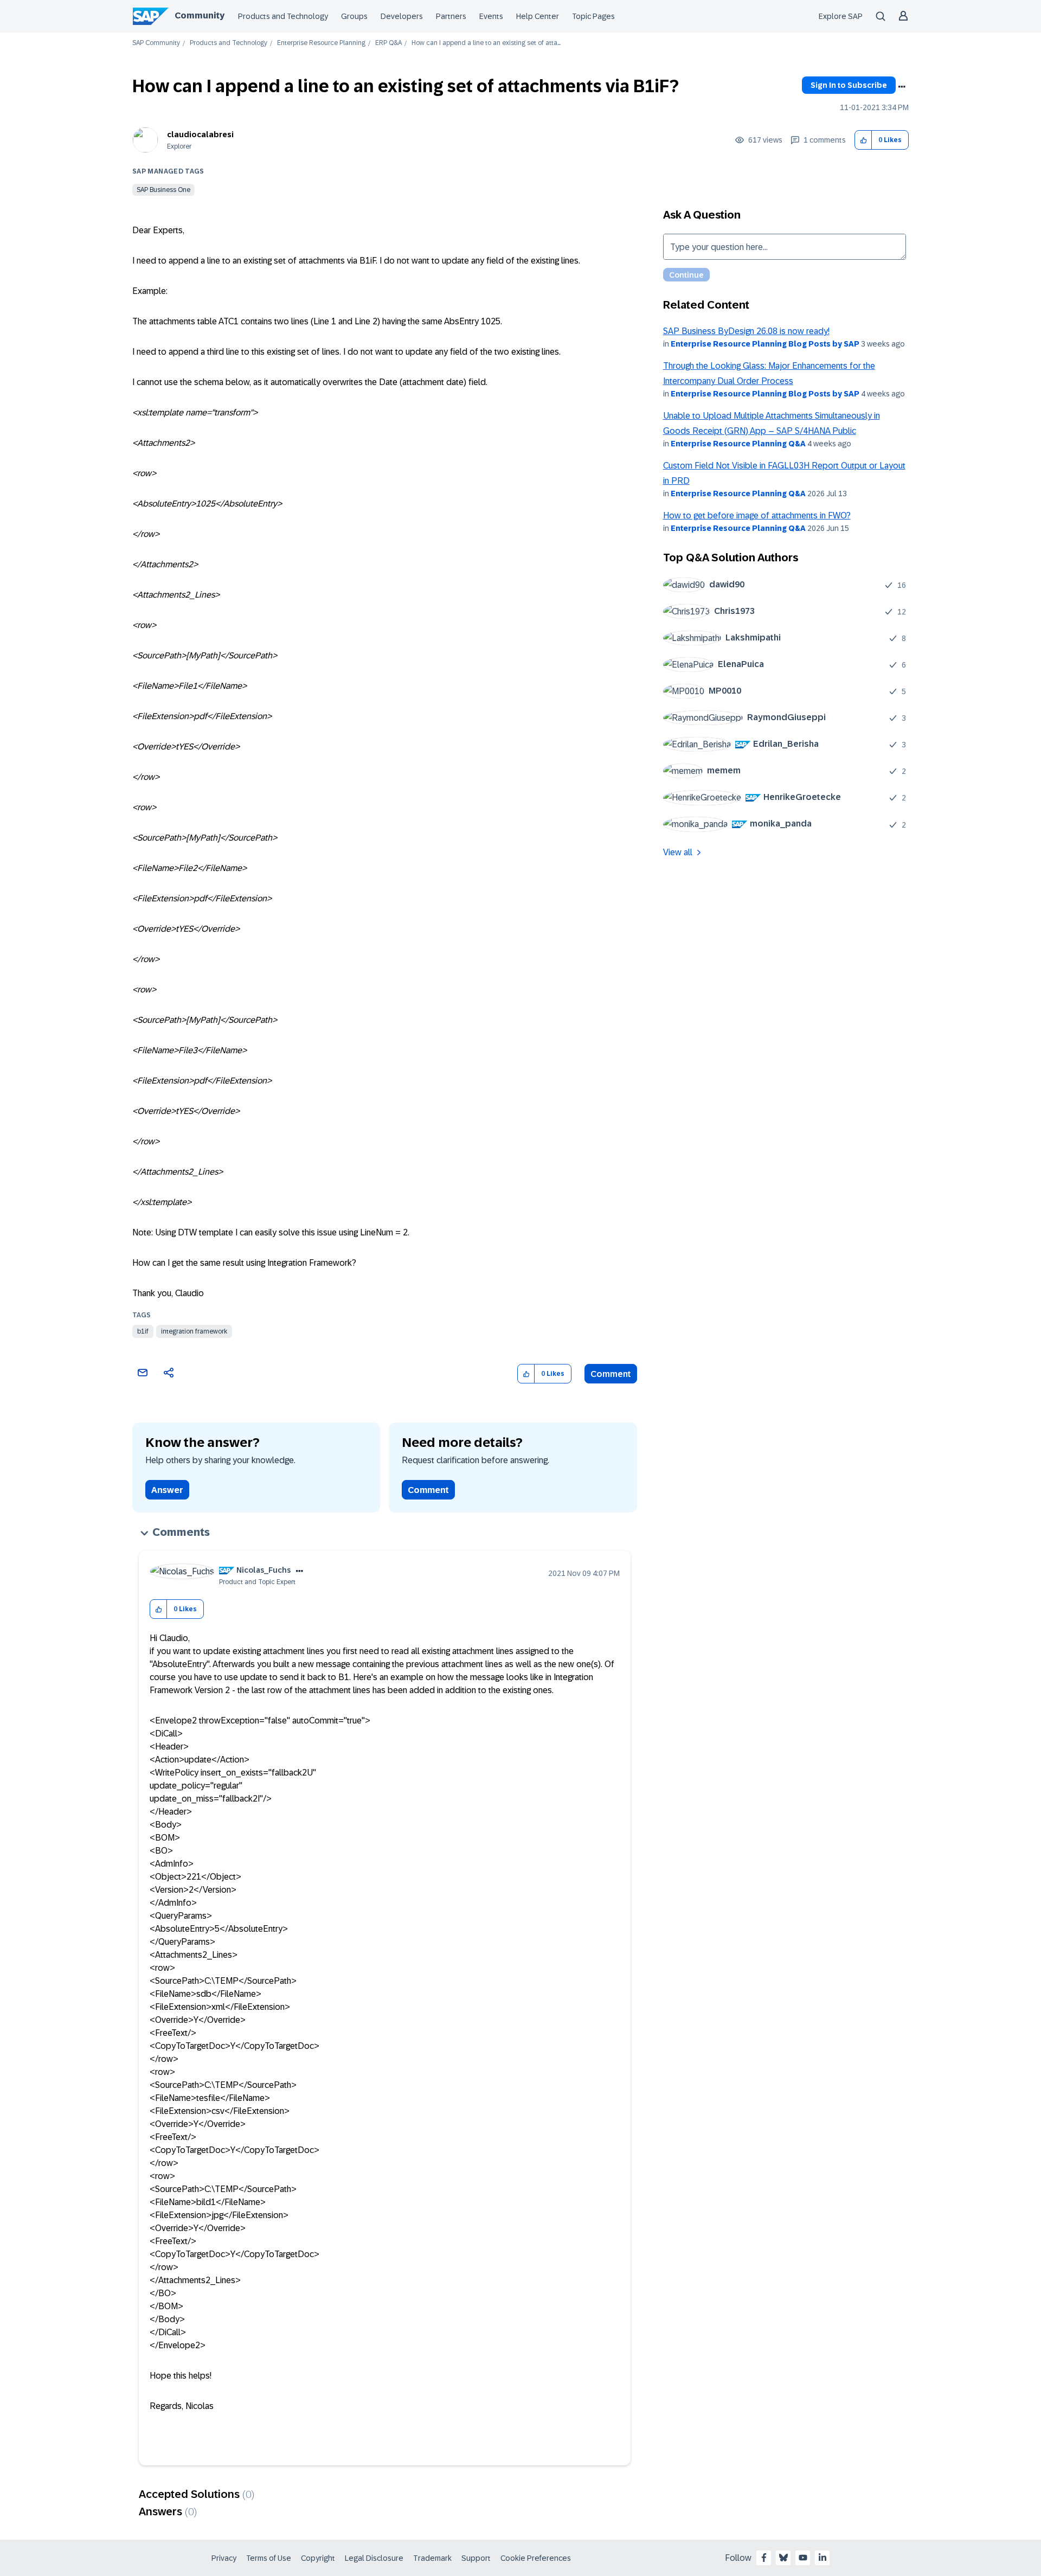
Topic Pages (593, 16)
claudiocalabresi (200, 134)
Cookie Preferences (536, 2558)
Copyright (318, 2558)
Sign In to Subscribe (849, 85)
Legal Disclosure (374, 2558)
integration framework (194, 1331)
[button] (863, 140)
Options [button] (902, 87)
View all (678, 852)
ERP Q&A (388, 43)
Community (200, 15)
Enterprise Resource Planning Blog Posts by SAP (765, 344)
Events (491, 16)
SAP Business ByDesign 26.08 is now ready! (746, 331)
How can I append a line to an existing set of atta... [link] (486, 43)
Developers (402, 16)
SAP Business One (163, 190)
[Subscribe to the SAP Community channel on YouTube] (803, 2558)
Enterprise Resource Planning (321, 43)
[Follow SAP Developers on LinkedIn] (822, 2558)
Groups (354, 16)
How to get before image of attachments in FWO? (757, 515)
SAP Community (156, 43)
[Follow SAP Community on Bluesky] (783, 2558)
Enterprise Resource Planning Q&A (738, 444)
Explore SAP (841, 16)
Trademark (432, 2558)
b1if (143, 1331)
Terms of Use (269, 2558)
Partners (451, 16)
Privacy (224, 2558)
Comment (611, 1374)
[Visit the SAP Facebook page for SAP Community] (764, 2558)
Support (476, 2558)
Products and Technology (283, 16)
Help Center (538, 16)
